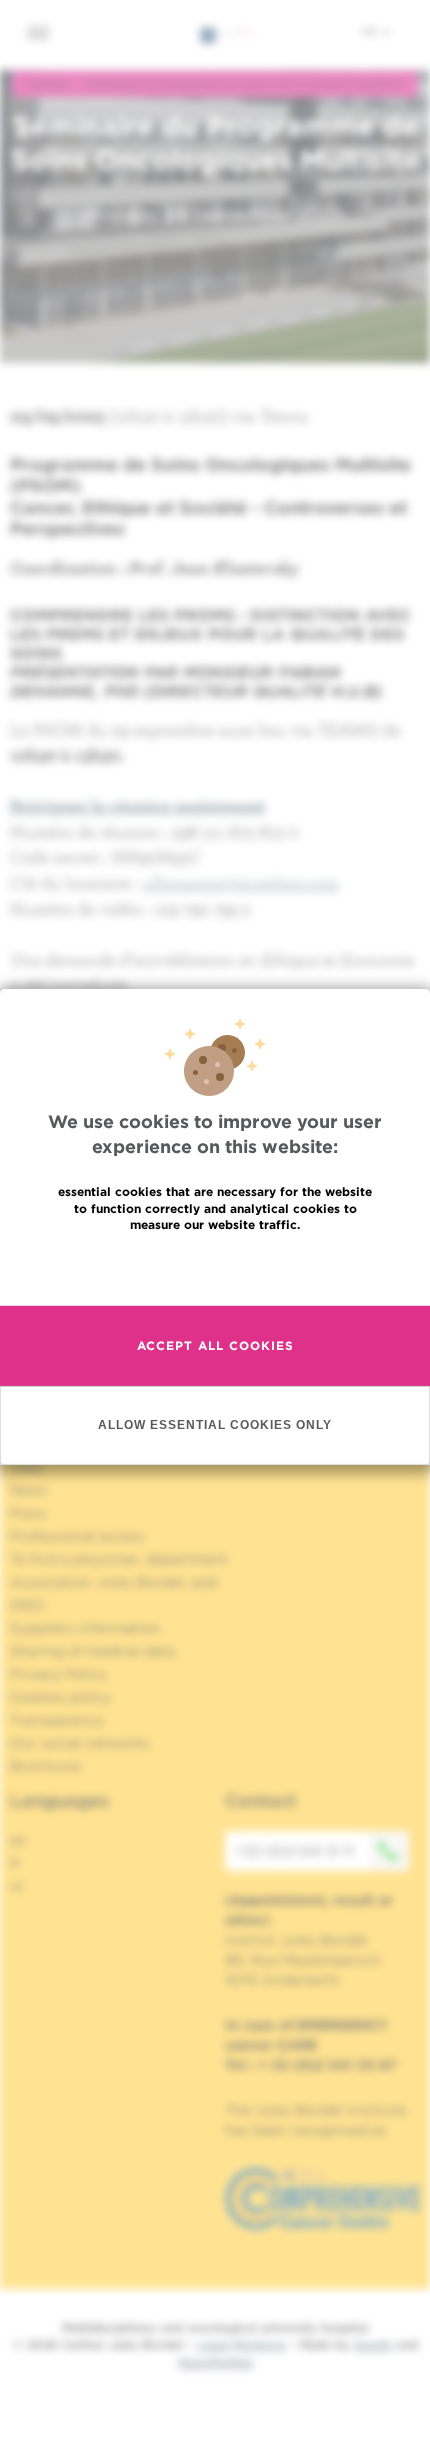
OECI (27, 1605)
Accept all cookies (215, 1345)
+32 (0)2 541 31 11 (294, 1851)
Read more (215, 1267)
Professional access (77, 1536)
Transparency (57, 1720)
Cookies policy (60, 1697)
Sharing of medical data (92, 1651)
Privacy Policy (58, 1674)
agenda (47, 84)
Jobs (26, 1467)
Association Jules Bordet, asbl (114, 1582)
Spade (373, 2344)
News (29, 1490)
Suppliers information (85, 1628)
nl (16, 1886)
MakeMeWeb (215, 2362)
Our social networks (80, 1743)
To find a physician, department (119, 1559)
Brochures (46, 1766)
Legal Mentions (241, 2344)
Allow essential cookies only (215, 1424)
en (371, 31)
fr (15, 1863)
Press (28, 1513)
